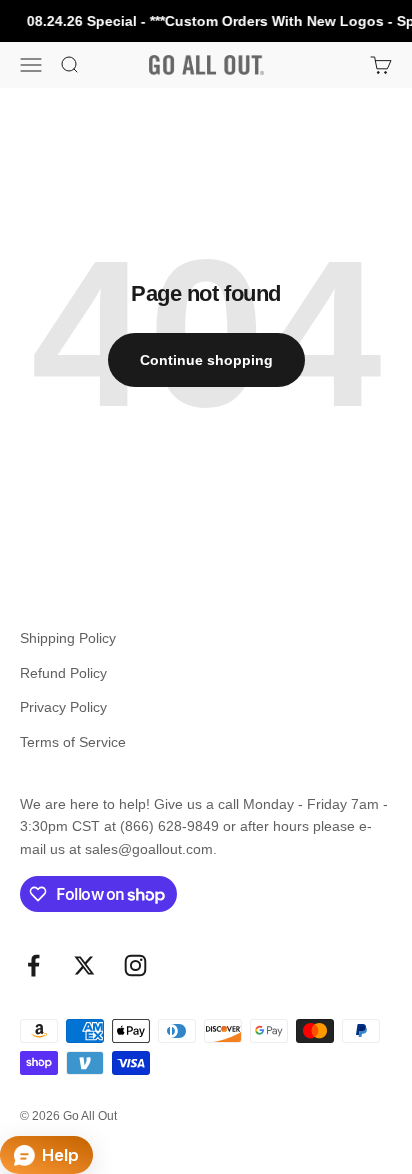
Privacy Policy (63, 707)
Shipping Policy (68, 638)
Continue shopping (206, 360)
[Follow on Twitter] (84, 965)
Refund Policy (63, 673)
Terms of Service (73, 742)
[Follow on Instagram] (135, 965)
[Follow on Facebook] (33, 965)
